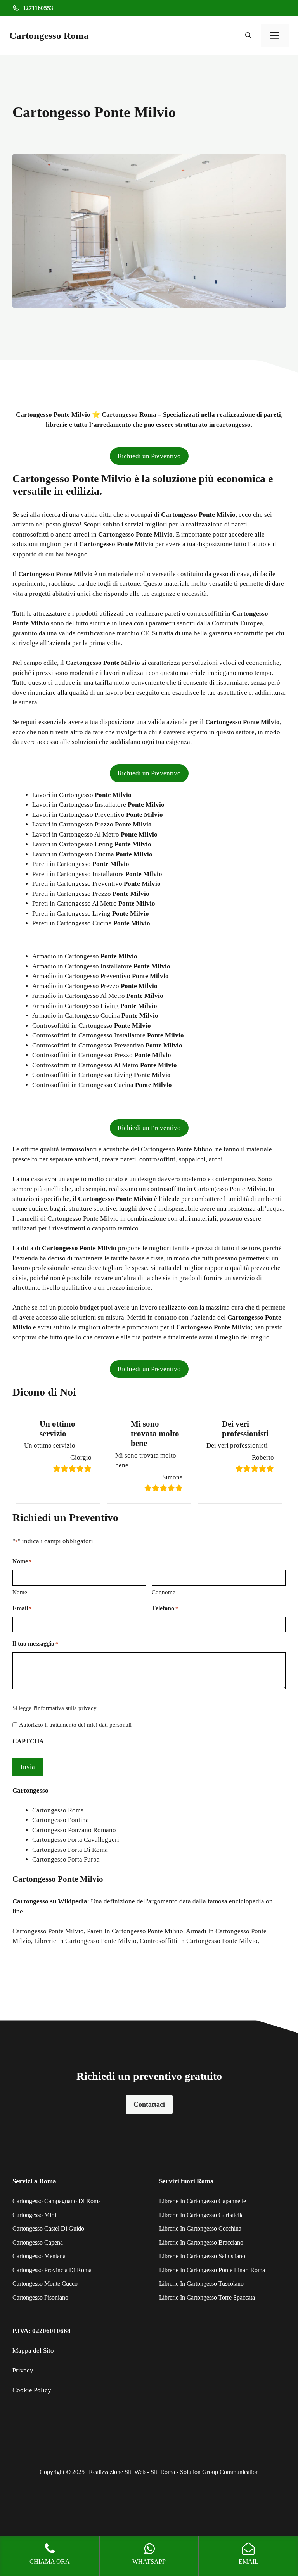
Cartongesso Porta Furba (66, 1859)
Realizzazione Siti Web (117, 2472)
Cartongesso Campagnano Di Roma (57, 2201)
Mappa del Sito (33, 2351)
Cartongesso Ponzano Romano (74, 1830)
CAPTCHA (28, 1741)
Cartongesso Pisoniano (40, 2297)
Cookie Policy (32, 2390)
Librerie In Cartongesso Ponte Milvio (85, 1941)
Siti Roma (163, 2472)
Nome (20, 1592)
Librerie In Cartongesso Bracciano (201, 2242)
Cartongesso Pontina (61, 1820)
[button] (248, 36)
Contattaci (149, 2104)
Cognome (164, 1592)
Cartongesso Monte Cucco (45, 2284)
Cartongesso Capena (38, 2242)
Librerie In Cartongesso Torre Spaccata (207, 2297)
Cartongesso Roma (49, 35)
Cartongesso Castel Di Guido (48, 2228)
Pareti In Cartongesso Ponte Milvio (135, 1931)
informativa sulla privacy (66, 1708)
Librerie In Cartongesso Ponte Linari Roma (212, 2270)
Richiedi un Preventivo (149, 456)
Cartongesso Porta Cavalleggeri (76, 1840)
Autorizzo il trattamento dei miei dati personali (75, 1725)
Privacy (23, 2370)
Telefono (165, 1608)
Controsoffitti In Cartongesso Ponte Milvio (199, 1941)
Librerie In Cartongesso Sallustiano (202, 2256)
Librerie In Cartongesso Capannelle (203, 2201)
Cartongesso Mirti (34, 2215)
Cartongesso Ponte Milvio (48, 1931)
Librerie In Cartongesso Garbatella (201, 2215)
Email (22, 1608)
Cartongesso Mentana (39, 2256)
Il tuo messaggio (35, 1643)
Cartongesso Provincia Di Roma (52, 2270)
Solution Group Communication (219, 2472)
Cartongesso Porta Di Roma (70, 1850)
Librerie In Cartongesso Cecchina (200, 2228)
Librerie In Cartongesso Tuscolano (201, 2284)
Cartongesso (30, 1901)
